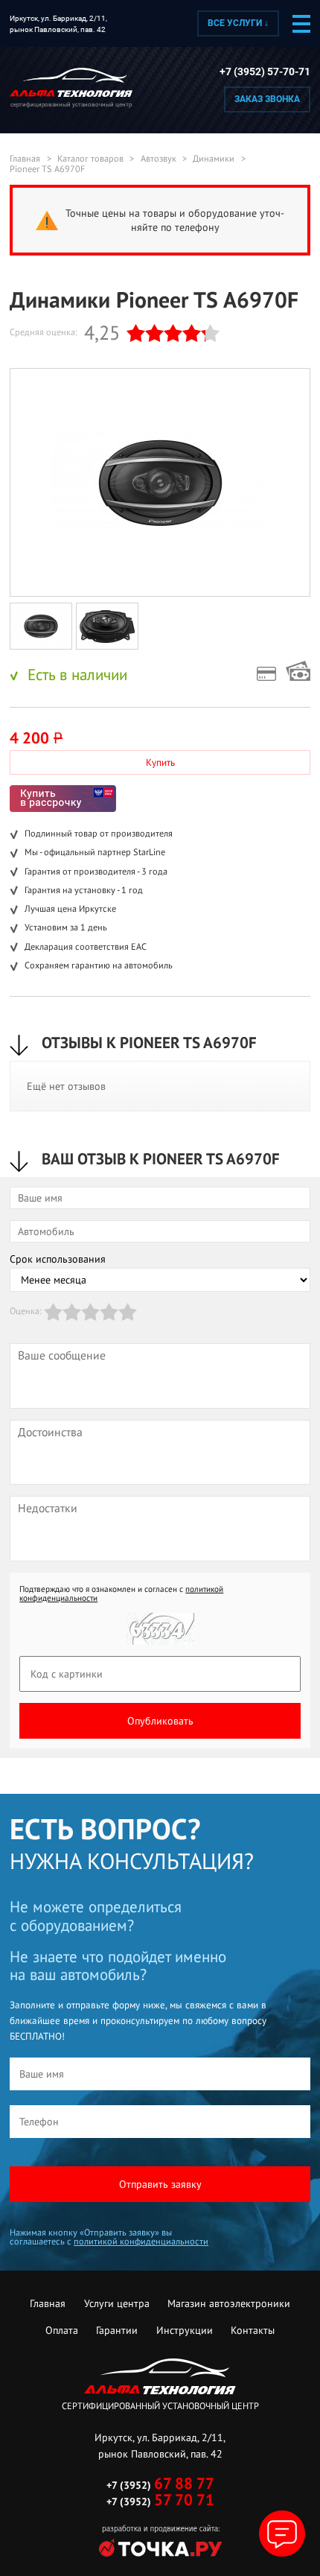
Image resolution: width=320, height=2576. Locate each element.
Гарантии (117, 2330)
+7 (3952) (160, 2485)
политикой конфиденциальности (141, 2241)
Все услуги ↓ (238, 23)
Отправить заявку (160, 2184)
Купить (160, 762)
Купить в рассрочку (63, 799)
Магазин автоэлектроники (229, 2303)
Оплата (62, 2330)
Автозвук (159, 159)
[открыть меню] (301, 24)
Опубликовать (160, 1721)
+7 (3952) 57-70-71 (265, 72)
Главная (25, 159)
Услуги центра (117, 2303)
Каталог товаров (90, 159)
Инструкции (185, 2330)
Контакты (253, 2330)
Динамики (214, 159)
